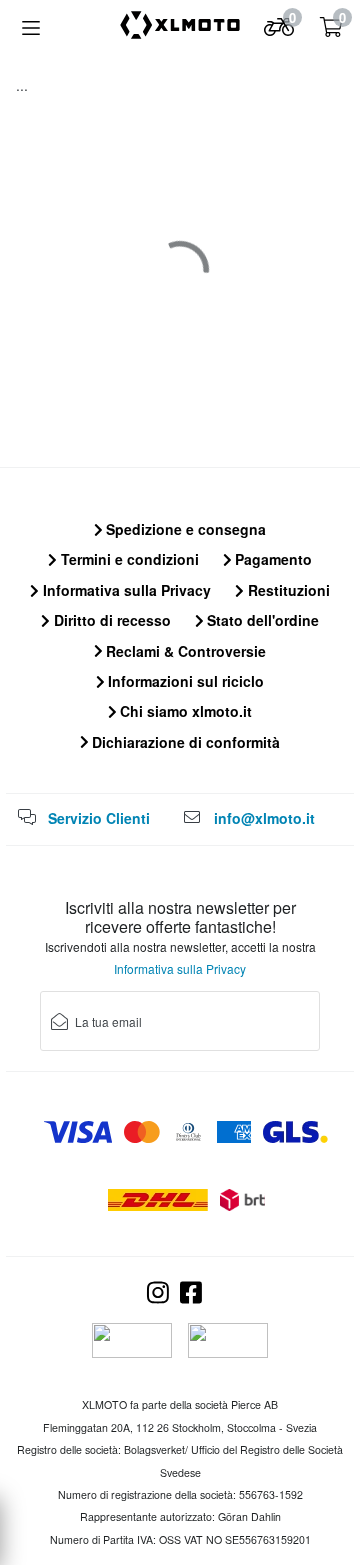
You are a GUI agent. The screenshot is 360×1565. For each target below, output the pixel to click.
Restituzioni (287, 590)
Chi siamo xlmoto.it (184, 711)
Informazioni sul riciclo (184, 681)
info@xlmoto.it (264, 818)
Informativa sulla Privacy (125, 590)
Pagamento (271, 559)
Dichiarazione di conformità (184, 742)
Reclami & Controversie (184, 651)
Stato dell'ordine (261, 620)
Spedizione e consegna (184, 529)
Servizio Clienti (99, 818)
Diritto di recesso (110, 620)
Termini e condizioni (128, 559)
